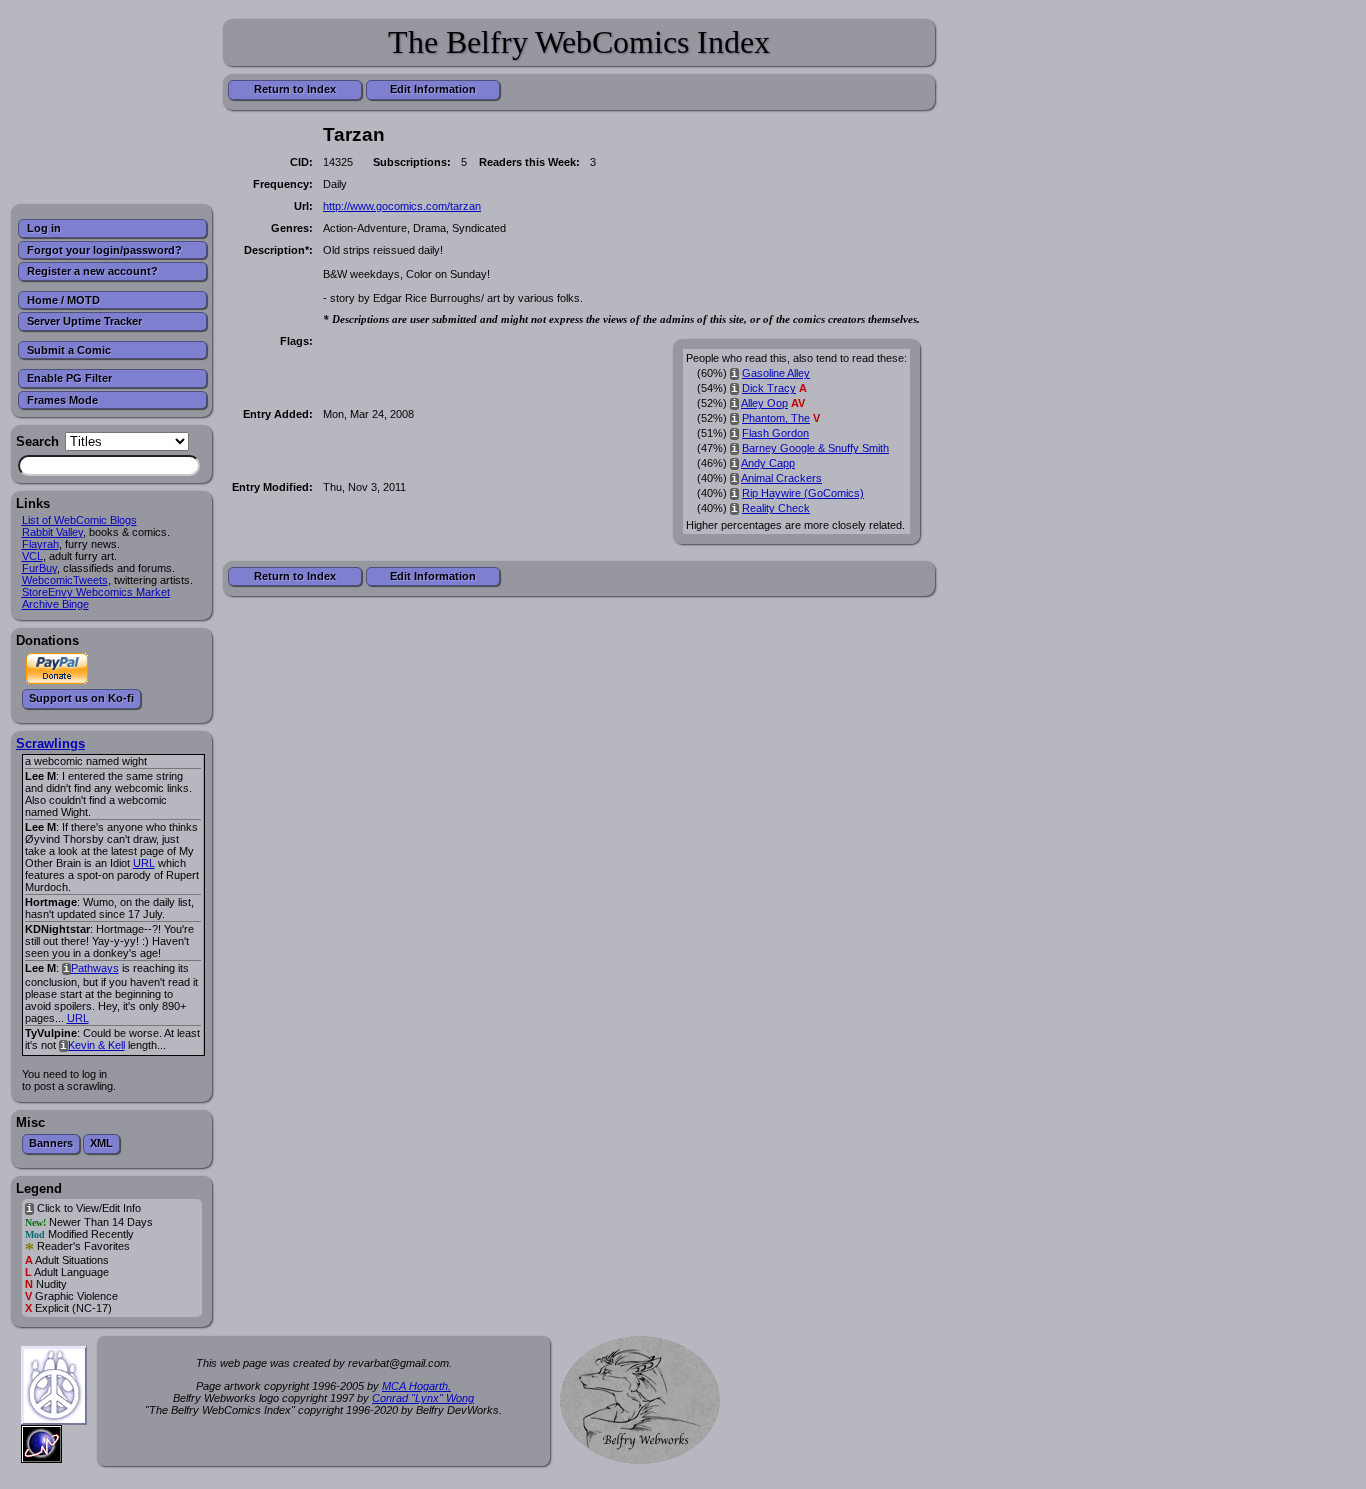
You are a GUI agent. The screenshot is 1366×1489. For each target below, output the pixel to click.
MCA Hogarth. (416, 1386)
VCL (32, 556)
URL (144, 863)
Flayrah (40, 544)
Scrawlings (50, 743)
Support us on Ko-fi (81, 698)
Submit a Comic (69, 350)
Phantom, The (776, 418)
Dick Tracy (769, 388)
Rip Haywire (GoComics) (803, 493)
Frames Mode (62, 400)
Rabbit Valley (52, 532)
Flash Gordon (775, 433)
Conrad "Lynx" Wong (423, 1398)
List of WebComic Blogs (79, 520)
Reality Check (776, 508)
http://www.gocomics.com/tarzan (402, 206)
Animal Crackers (781, 478)
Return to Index (295, 89)
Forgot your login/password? (104, 250)
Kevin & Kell (96, 1045)
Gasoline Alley (776, 373)
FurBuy (39, 568)
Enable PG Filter (69, 378)
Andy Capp (768, 463)
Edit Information (433, 89)
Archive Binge (55, 604)
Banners (51, 1143)
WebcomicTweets (65, 580)
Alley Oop (764, 403)
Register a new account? (92, 271)
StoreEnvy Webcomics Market (96, 592)
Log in (44, 228)
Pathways (95, 968)
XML (101, 1143)
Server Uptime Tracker (84, 321)
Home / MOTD (63, 300)
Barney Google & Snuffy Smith (815, 448)
